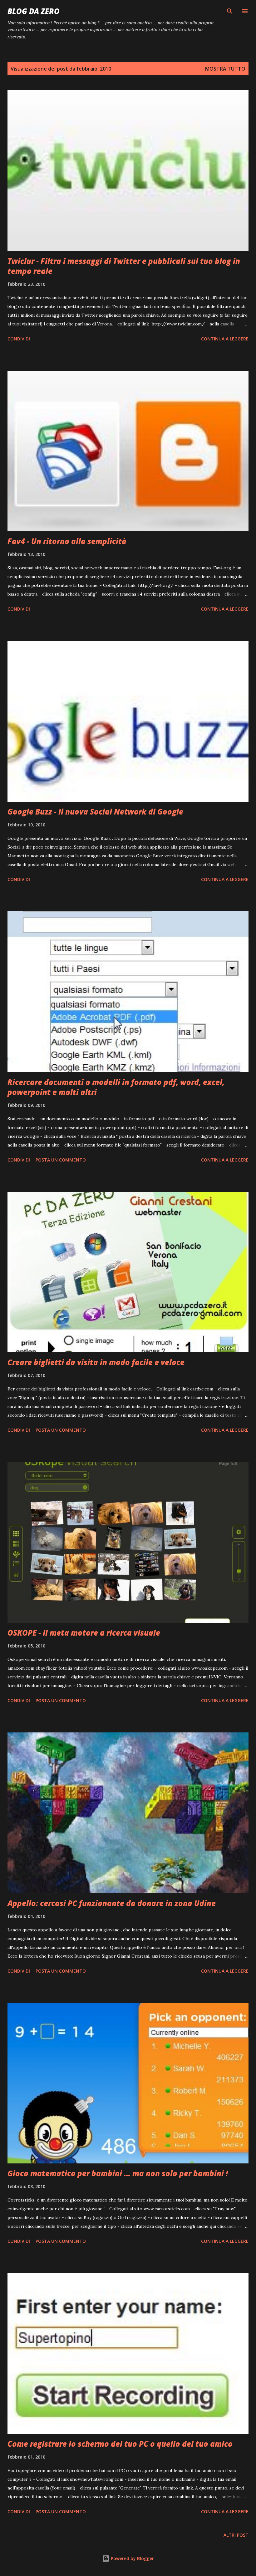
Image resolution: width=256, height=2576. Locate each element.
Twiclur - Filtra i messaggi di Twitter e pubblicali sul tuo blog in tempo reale (124, 266)
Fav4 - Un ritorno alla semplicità (67, 541)
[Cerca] (230, 11)
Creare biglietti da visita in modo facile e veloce (96, 1362)
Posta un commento (61, 1160)
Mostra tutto (225, 69)
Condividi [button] (19, 339)
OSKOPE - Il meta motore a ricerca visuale (84, 1633)
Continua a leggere (225, 339)
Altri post (236, 2535)
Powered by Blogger (132, 2558)
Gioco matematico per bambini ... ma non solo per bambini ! (118, 2173)
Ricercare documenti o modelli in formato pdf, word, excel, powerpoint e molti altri (116, 1087)
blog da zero (34, 11)
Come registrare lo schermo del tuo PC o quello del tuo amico (120, 2444)
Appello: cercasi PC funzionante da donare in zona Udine (112, 1903)
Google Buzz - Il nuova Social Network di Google (95, 812)
